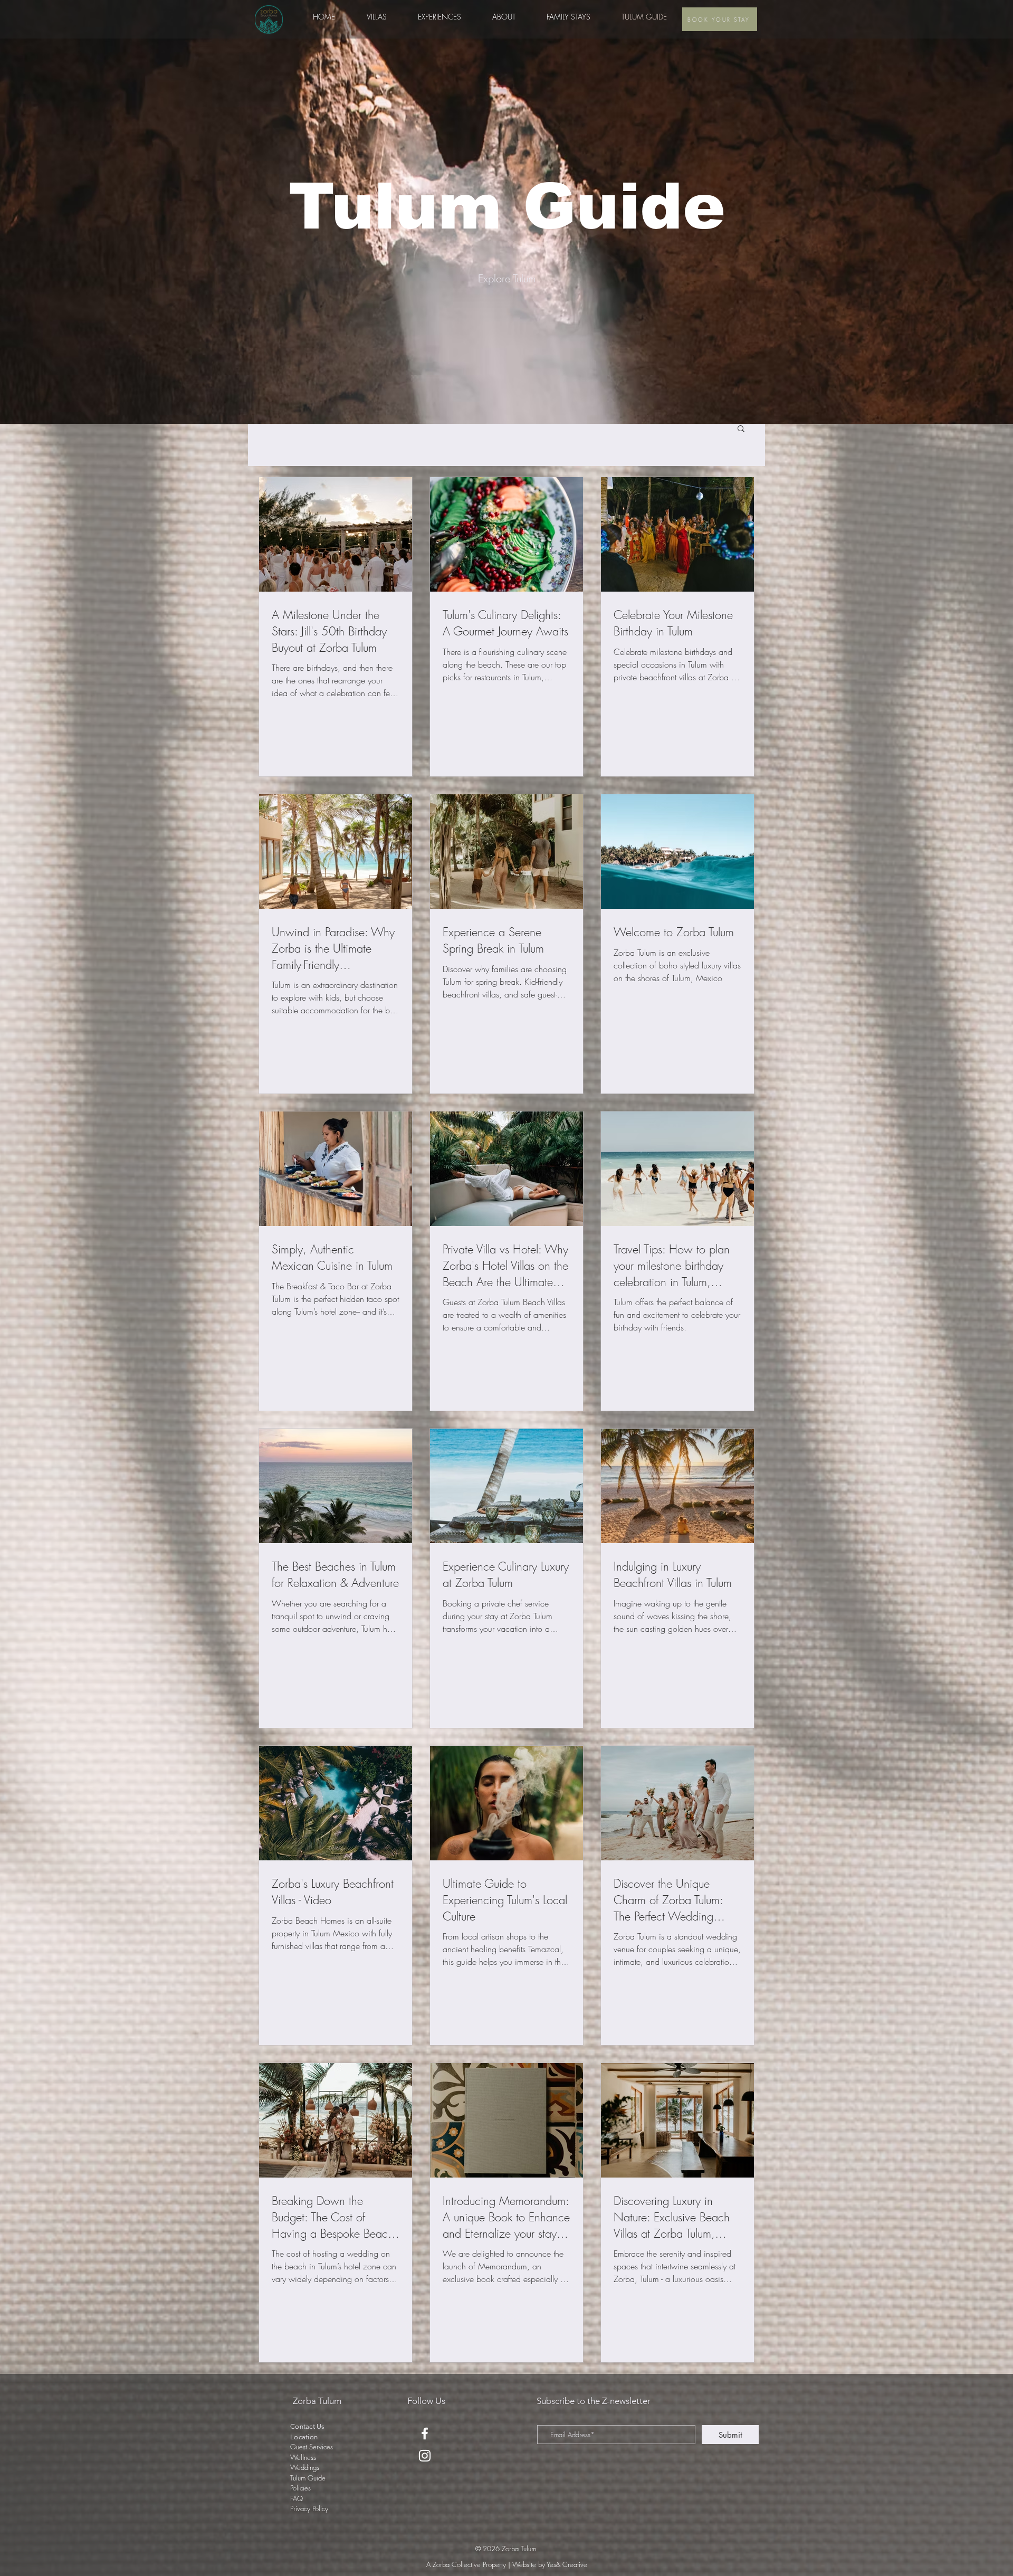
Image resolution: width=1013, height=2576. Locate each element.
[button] (439, 17)
